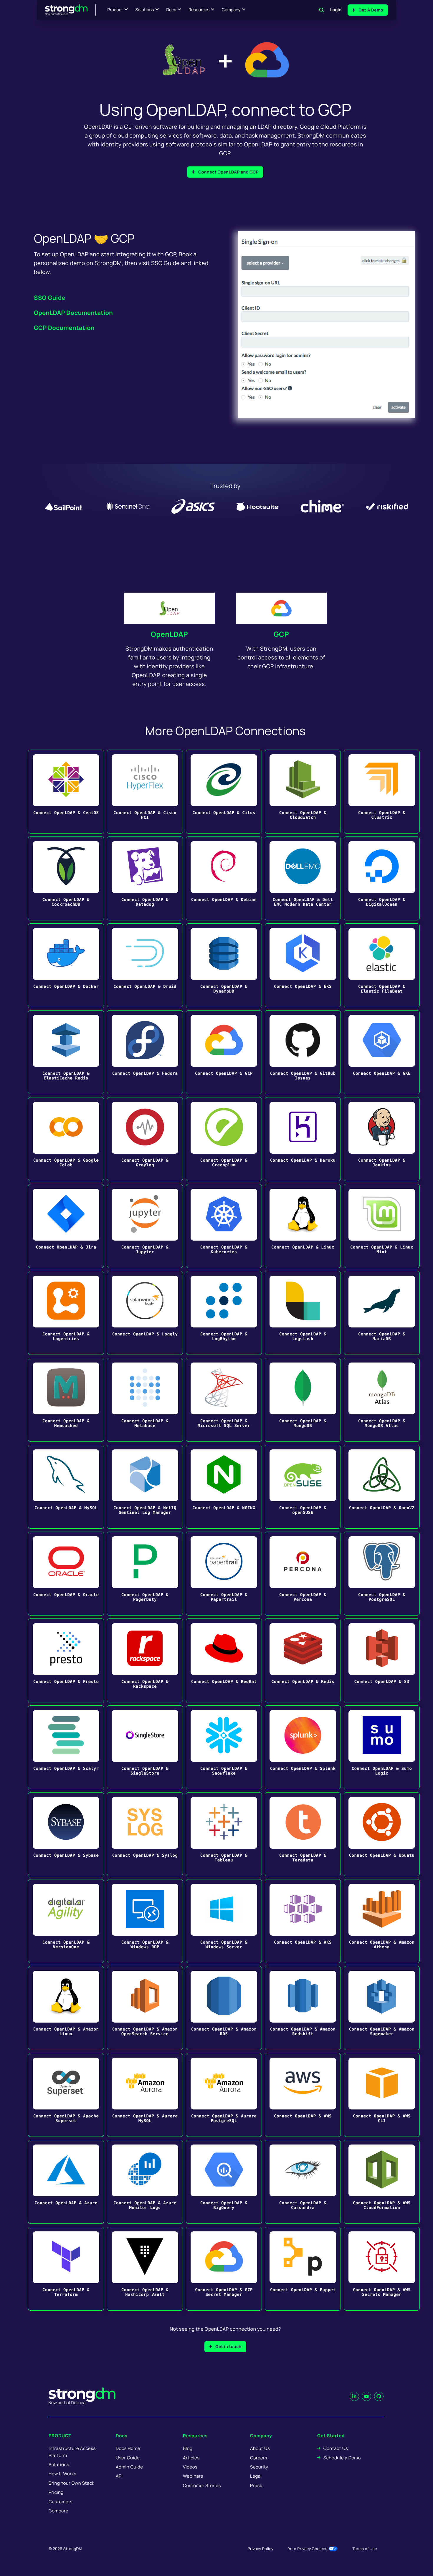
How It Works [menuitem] (62, 2474)
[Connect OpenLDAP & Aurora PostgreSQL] (224, 2095)
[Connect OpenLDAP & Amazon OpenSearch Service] (145, 2008)
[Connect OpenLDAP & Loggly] (145, 1313)
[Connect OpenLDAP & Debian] (224, 878)
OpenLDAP (169, 634)
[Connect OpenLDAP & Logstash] (303, 1313)
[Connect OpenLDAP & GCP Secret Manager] (224, 2269)
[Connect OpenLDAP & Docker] (66, 965)
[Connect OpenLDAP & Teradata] (303, 1834)
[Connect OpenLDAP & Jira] (66, 1226)
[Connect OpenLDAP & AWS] (303, 2095)
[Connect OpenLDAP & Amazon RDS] (224, 2008)
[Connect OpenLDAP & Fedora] (145, 1052)
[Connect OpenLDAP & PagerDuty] (145, 1574)
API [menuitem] (119, 2476)
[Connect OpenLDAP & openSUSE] (303, 1487)
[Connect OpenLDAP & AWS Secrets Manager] (382, 2269)
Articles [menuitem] (191, 2458)
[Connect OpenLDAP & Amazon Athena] (382, 1921)
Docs (171, 10)
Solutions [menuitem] (59, 2465)
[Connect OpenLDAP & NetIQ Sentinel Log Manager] (145, 1487)
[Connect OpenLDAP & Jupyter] (145, 1226)
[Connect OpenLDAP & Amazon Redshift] (303, 2008)
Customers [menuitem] (61, 2502)
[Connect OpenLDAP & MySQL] (66, 1487)
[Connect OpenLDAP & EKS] (303, 965)
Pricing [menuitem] (56, 2492)
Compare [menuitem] (58, 2511)
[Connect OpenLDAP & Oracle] (66, 1574)
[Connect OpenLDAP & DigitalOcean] (382, 878)
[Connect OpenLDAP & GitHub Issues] (303, 1052)
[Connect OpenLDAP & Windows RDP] (145, 1921)
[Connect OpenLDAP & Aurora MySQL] (145, 2095)
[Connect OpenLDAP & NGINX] (224, 1487)
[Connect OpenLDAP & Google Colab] (66, 1139)
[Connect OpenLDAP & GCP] (224, 1052)
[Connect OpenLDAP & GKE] (382, 1052)
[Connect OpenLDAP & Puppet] (303, 2269)
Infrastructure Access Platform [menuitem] (72, 2452)
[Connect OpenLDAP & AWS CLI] (382, 2095)
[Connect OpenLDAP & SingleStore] (145, 1747)
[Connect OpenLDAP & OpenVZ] (382, 1487)
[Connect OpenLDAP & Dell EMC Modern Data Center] (303, 878)
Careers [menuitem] (259, 2458)
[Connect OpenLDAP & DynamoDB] (224, 965)
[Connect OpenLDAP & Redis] (303, 1660)
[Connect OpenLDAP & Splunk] (303, 1747)
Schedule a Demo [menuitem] (342, 2458)
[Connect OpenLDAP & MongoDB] (303, 1400)
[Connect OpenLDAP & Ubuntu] (382, 1834)
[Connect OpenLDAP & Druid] (145, 965)
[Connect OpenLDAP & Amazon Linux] (66, 2008)
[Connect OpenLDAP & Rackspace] (145, 1660)
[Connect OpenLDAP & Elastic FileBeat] (382, 965)
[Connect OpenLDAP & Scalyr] (66, 1747)
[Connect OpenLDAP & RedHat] (224, 1660)
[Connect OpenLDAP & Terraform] (66, 2269)
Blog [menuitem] (188, 2448)
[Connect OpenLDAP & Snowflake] (224, 1747)
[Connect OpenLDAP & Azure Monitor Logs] (145, 2182)
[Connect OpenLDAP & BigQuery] (224, 2182)
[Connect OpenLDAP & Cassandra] (303, 2182)
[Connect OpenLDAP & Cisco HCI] (145, 792)
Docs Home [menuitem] (128, 2448)
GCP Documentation (64, 328)
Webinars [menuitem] (193, 2476)
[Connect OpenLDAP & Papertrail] (224, 1574)
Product (115, 10)
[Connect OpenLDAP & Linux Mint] (382, 1226)
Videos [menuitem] (190, 2467)
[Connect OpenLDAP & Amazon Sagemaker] (382, 2008)
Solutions (144, 10)
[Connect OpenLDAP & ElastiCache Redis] (66, 1052)
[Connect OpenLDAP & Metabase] (145, 1400)
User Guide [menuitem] (128, 2458)
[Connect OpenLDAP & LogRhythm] (224, 1313)
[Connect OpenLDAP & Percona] (303, 1574)
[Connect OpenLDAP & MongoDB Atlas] (382, 1400)
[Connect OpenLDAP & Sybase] (66, 1834)
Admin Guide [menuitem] (129, 2467)
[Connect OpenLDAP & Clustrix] (382, 792)
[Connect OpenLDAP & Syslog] (145, 1834)
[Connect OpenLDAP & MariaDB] (382, 1313)
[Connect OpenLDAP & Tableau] (224, 1834)
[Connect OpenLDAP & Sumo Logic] (382, 1747)
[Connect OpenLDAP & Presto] (66, 1660)
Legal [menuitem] (256, 2476)
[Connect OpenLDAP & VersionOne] (66, 1921)
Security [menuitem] (259, 2467)
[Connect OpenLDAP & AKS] (303, 1921)
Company (231, 10)
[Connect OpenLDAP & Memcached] (66, 1400)
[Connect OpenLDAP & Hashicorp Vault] (145, 2269)
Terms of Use (365, 2549)
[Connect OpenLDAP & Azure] (66, 2182)
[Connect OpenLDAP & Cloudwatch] (303, 792)
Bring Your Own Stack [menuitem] (71, 2483)
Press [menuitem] (256, 2485)
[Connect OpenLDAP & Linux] (303, 1226)
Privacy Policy (261, 2549)
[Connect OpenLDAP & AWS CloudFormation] (382, 2182)
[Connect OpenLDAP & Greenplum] (224, 1139)
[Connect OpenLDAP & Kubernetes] (224, 1226)
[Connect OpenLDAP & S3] (382, 1660)
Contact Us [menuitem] (336, 2448)
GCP (281, 634)
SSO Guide (50, 298)
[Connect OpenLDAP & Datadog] (145, 878)
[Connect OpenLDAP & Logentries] (66, 1313)
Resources (199, 10)
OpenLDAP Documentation (73, 313)
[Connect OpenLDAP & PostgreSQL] (382, 1574)
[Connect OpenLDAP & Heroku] (303, 1139)
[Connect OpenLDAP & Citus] (224, 792)
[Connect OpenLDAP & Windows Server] (224, 1921)
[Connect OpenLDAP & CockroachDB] (66, 878)
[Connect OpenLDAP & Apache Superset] (66, 2095)
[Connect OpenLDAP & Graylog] (145, 1139)
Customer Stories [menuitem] (202, 2485)
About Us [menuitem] (260, 2448)
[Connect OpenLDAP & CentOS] (66, 792)
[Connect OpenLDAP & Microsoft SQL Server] (224, 1400)
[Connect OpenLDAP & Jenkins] (382, 1139)
